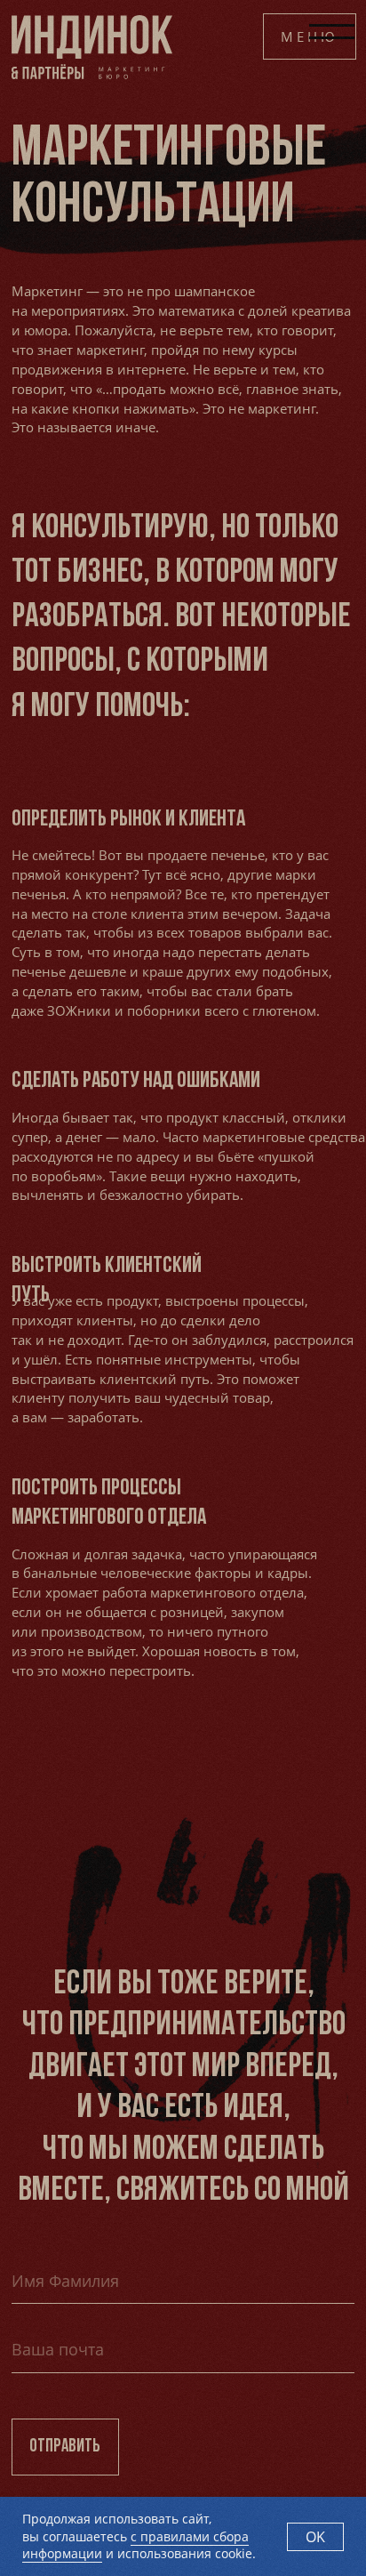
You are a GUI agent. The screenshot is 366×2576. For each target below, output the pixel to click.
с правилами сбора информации (135, 2545)
